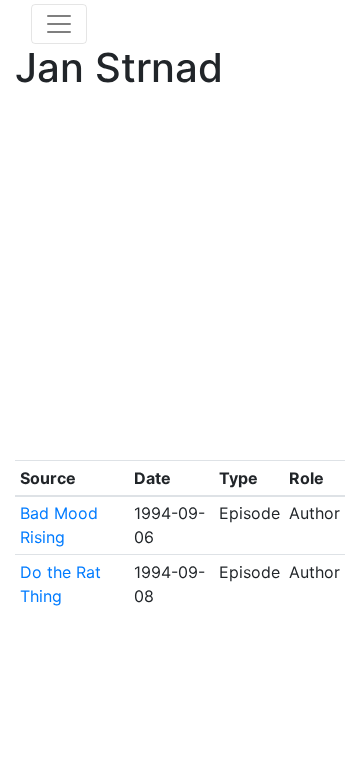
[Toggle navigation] (59, 24)
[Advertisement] (180, 280)
